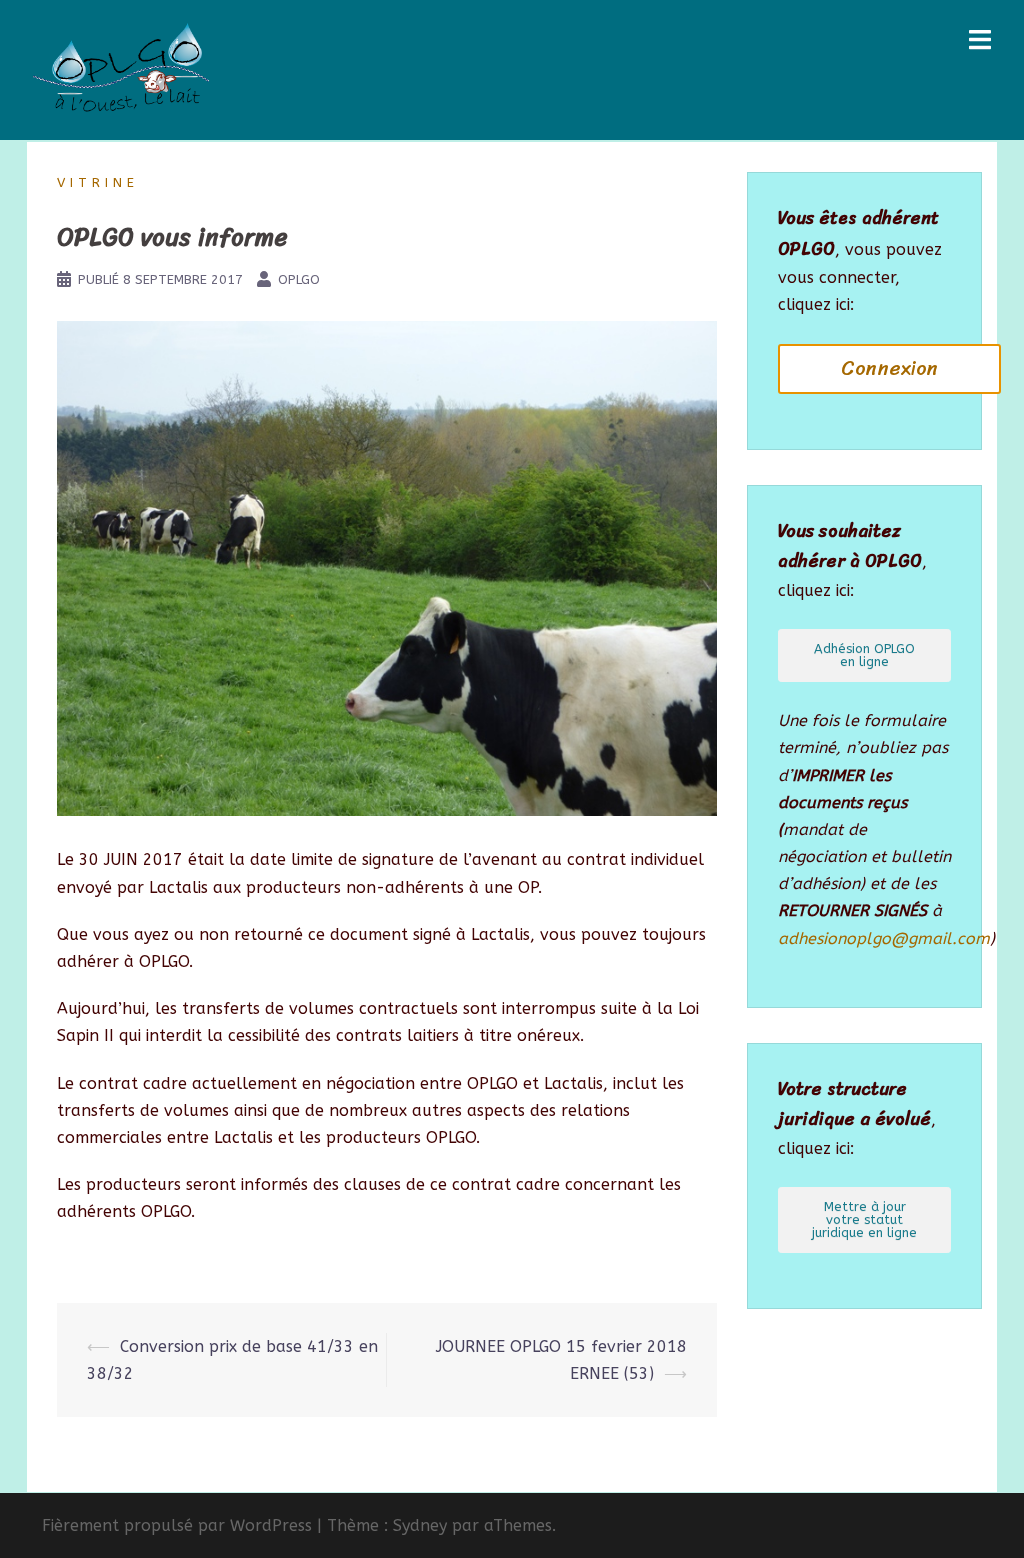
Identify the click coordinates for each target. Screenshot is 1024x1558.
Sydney (420, 1525)
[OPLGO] (121, 68)
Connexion (889, 368)
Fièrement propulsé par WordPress (177, 1525)
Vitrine (98, 182)
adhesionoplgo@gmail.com (884, 938)
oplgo (299, 279)
